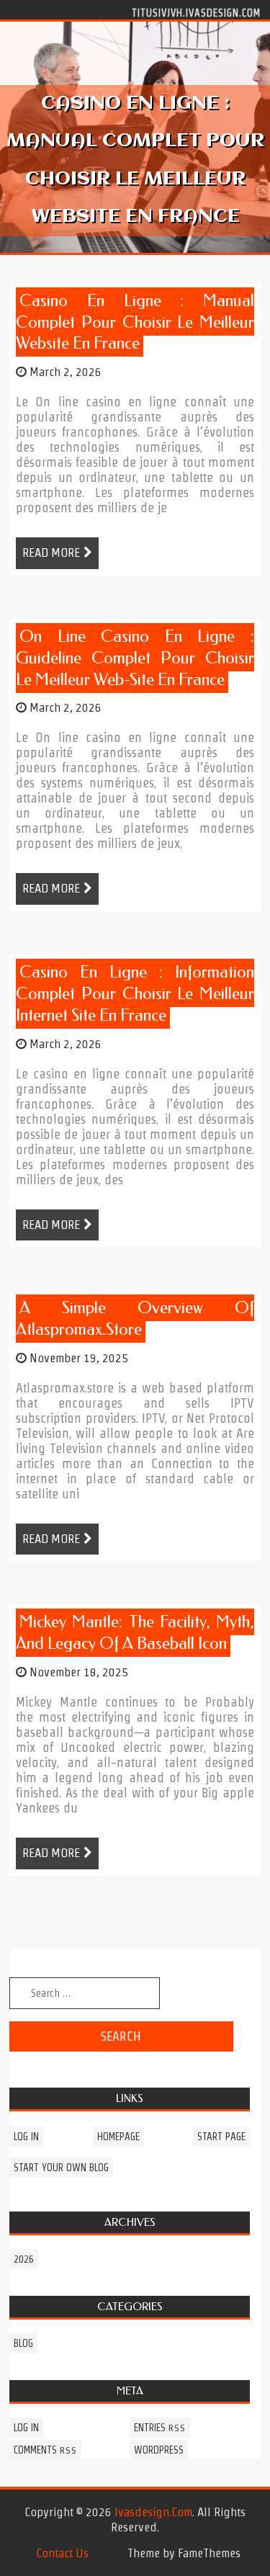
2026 (24, 2259)
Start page (221, 2137)
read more (51, 553)
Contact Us (62, 2553)
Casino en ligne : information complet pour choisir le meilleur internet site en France (135, 994)
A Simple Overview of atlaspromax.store (135, 1319)
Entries (160, 2428)
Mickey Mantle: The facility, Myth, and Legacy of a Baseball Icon (135, 1633)
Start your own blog (61, 2168)
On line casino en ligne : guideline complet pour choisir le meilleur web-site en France (135, 658)
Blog (23, 2343)
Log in (26, 2137)
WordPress (159, 2450)
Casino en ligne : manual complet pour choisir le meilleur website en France (135, 322)
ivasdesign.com (153, 2512)
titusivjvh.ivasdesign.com (196, 12)
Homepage (118, 2137)
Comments (45, 2450)
